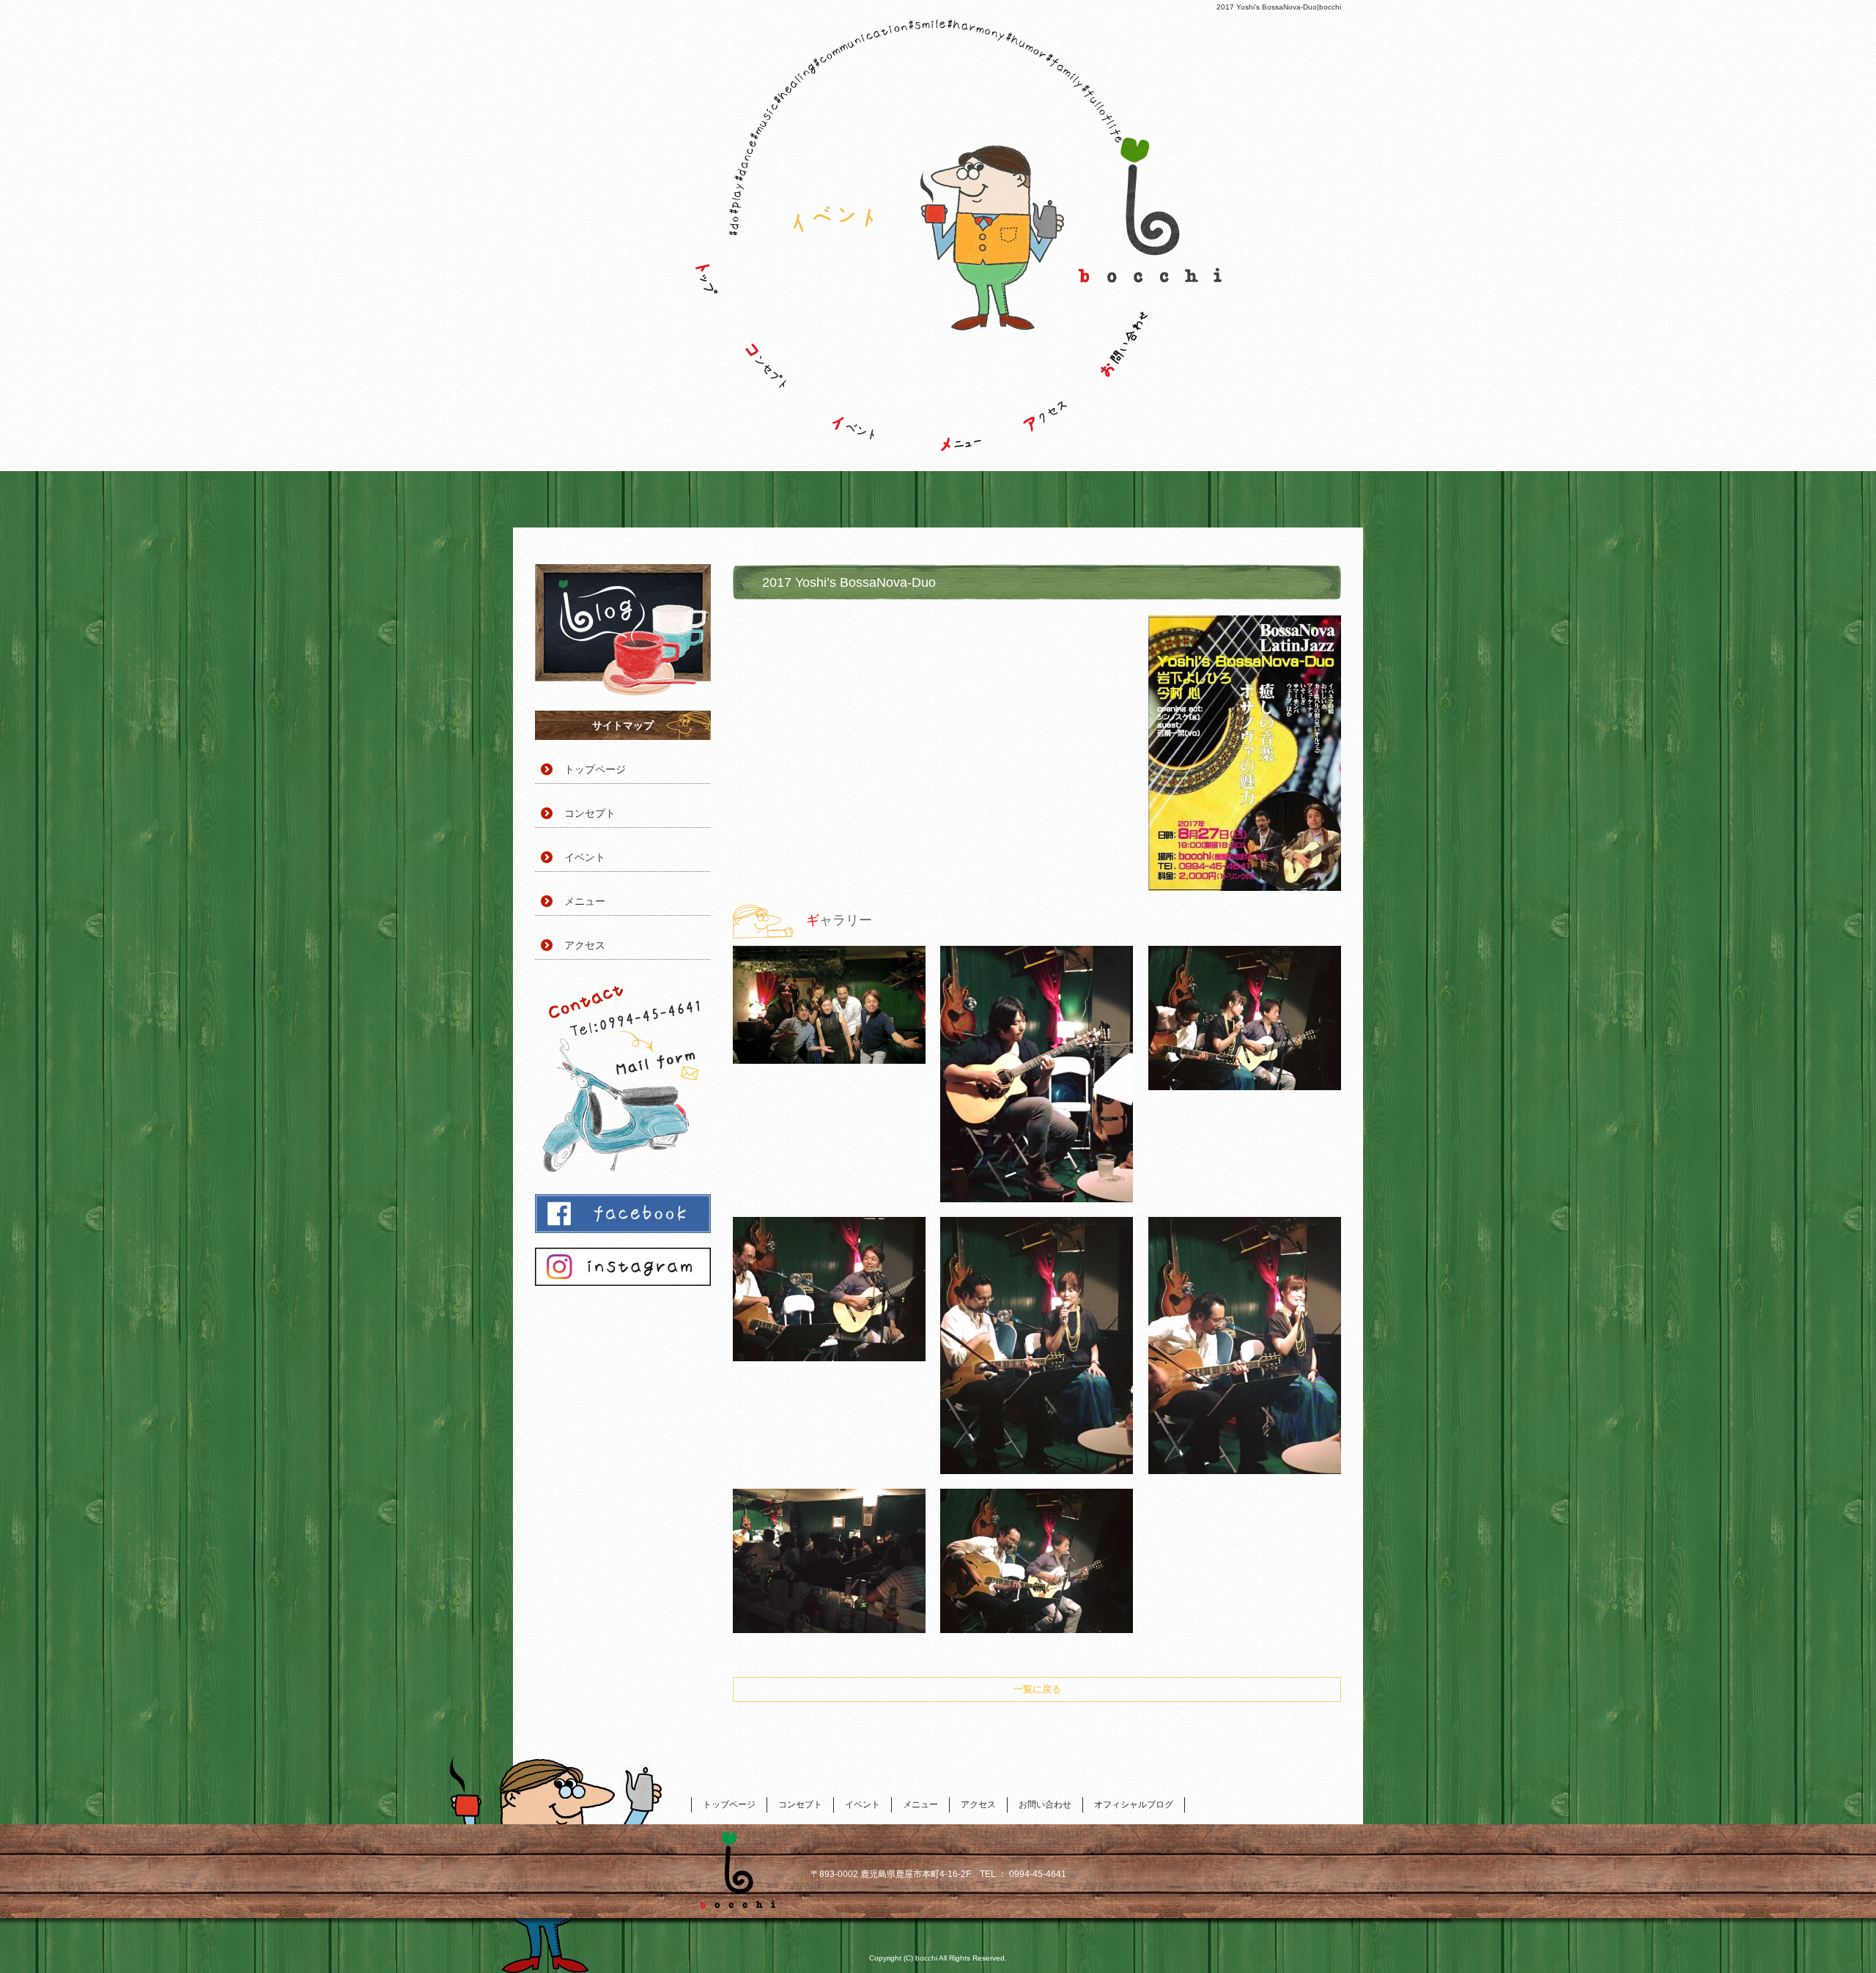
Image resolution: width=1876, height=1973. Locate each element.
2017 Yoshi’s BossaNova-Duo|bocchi (1279, 7)
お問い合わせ (1140, 363)
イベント (861, 363)
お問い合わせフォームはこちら (623, 1077)
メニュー (949, 363)
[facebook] (623, 1229)
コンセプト (780, 363)
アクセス (1044, 363)
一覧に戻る (1037, 1689)
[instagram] (623, 1282)
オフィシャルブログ (623, 630)
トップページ (700, 363)
